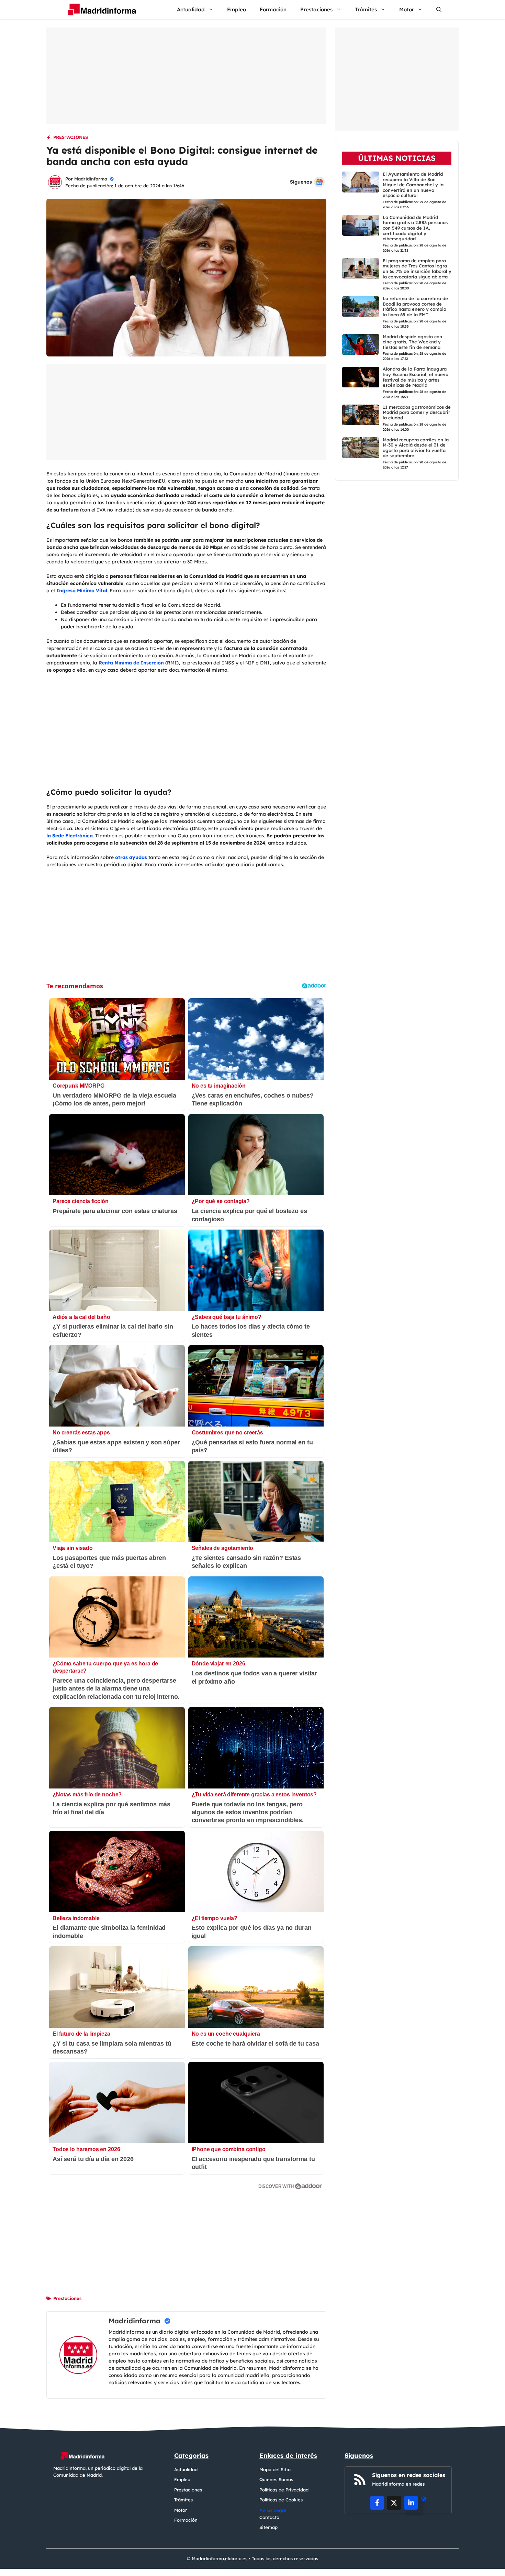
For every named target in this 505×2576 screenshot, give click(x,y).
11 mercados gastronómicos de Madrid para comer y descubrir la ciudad (417, 412)
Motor (407, 9)
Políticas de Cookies (281, 2500)
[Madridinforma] (99, 9)
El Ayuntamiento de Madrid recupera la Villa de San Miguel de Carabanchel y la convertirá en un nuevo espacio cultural (413, 185)
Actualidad (191, 9)
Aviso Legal (273, 2510)
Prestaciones (316, 9)
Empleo (237, 9)
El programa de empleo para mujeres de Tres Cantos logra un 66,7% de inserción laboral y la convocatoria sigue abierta (417, 269)
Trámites (366, 9)
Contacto (269, 2517)
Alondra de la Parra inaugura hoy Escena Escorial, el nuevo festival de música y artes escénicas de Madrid (416, 377)
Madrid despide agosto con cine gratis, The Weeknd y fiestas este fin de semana (412, 342)
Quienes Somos (276, 2479)
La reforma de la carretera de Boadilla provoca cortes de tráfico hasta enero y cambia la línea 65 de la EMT (415, 307)
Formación (273, 9)
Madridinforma (91, 179)
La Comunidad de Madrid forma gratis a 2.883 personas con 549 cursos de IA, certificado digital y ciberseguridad (415, 228)
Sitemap (268, 2527)
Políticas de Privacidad (284, 2490)
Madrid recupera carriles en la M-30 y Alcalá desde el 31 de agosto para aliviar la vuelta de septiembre (416, 448)
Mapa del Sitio (275, 2469)
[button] (439, 9)
